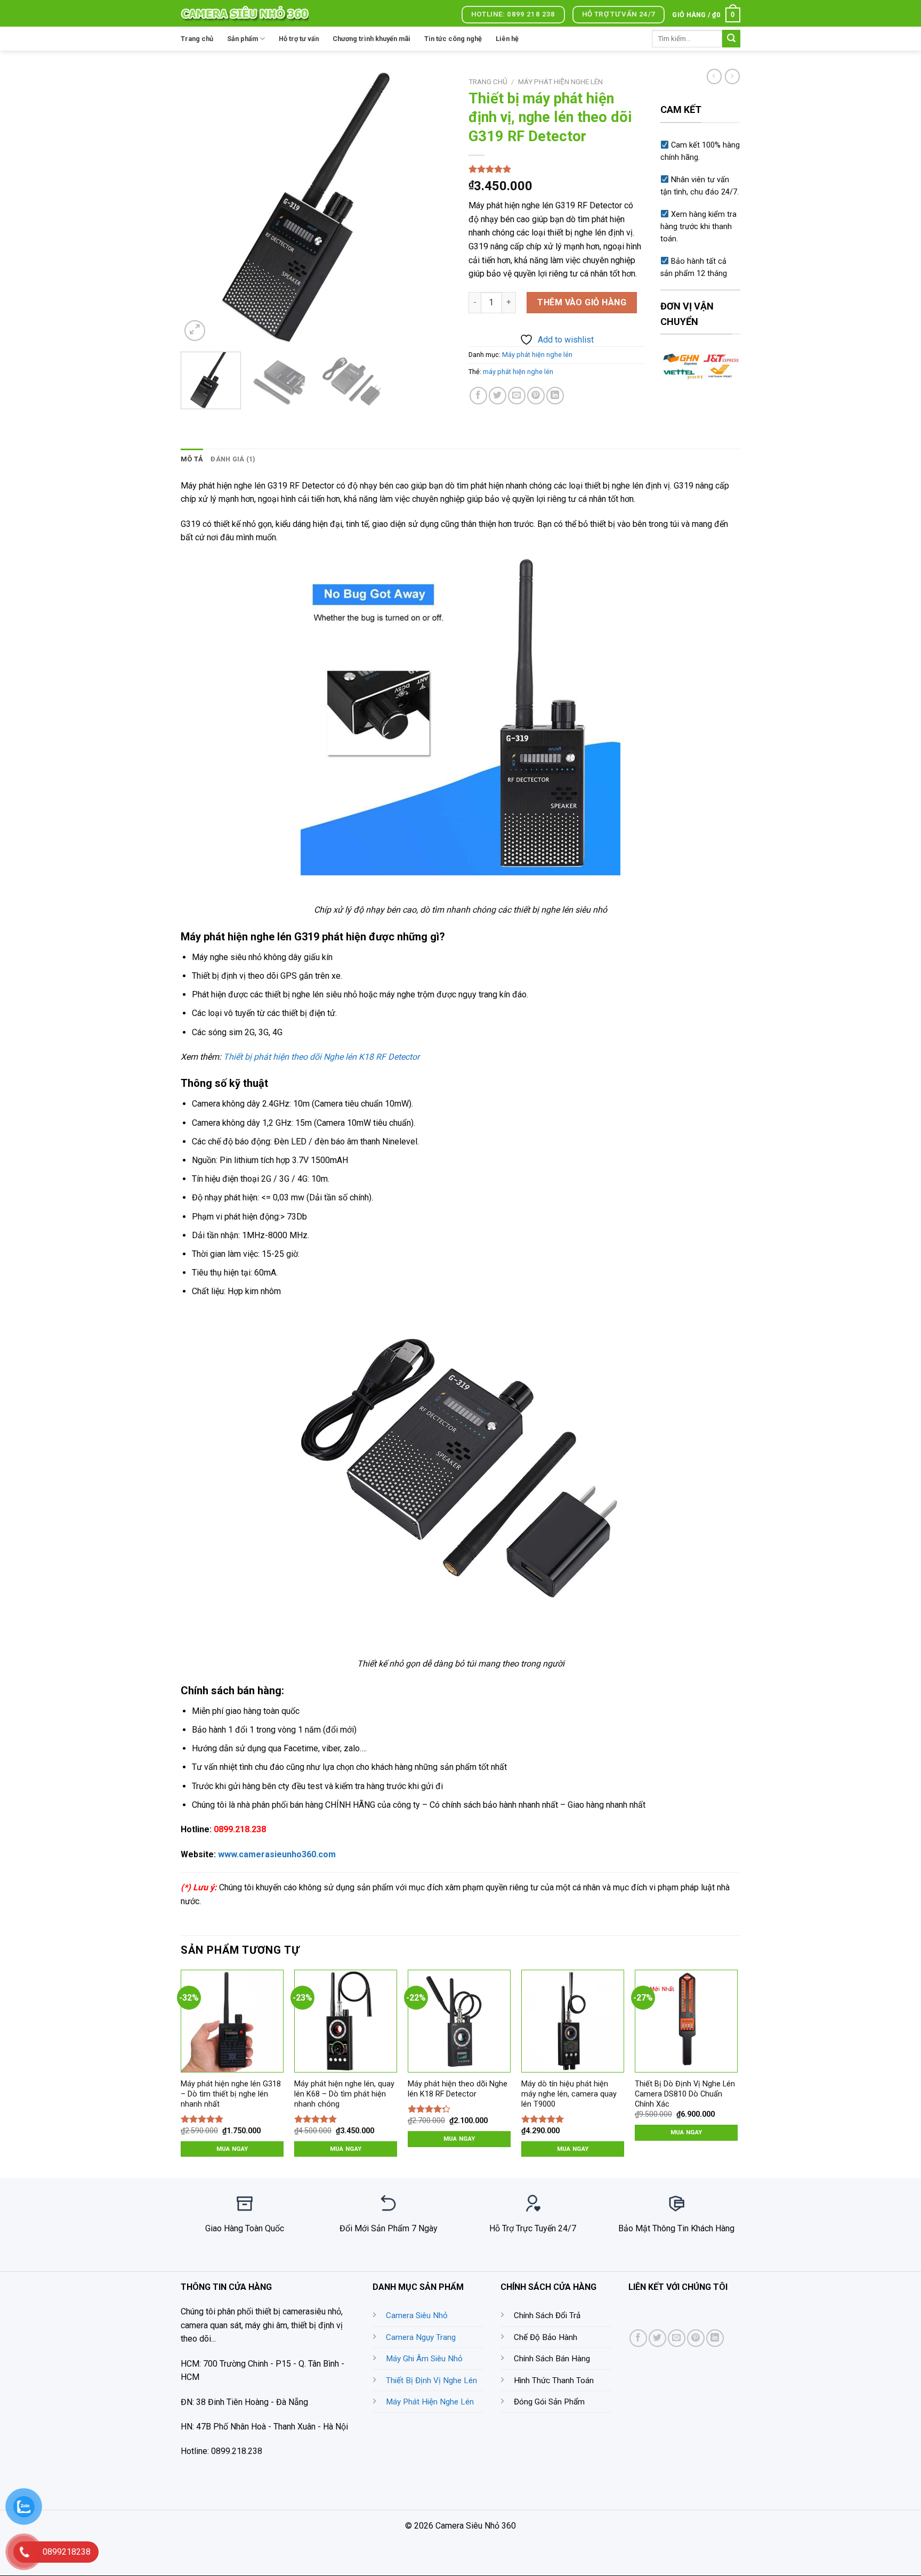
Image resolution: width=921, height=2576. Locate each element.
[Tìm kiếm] (731, 39)
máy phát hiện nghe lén (518, 372)
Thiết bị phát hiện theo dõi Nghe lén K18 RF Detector (321, 1057)
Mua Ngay (232, 2149)
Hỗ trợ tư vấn (299, 39)
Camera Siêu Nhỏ (417, 2315)
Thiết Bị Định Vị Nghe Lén (431, 2380)
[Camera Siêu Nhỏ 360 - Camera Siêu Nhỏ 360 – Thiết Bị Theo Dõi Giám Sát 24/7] (245, 13)
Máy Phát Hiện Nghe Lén (430, 2402)
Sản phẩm (243, 39)
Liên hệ (507, 39)
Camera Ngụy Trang (421, 2337)
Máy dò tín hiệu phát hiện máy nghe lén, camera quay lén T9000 (569, 2094)
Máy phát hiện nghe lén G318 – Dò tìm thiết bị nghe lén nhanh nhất (231, 2094)
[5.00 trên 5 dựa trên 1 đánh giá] (556, 169)
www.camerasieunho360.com (277, 1854)
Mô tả (192, 459)
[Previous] (199, 208)
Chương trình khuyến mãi (371, 39)
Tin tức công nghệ (453, 39)
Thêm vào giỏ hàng (582, 302)
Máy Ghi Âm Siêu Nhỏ (424, 2359)
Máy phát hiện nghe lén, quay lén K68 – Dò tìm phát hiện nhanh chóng (344, 2094)
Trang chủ (197, 39)
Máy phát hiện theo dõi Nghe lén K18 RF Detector (458, 2089)
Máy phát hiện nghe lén (560, 82)
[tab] (192, 459)
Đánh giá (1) (233, 459)
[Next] (434, 208)
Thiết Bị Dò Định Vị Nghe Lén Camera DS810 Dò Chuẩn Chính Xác (685, 2094)
